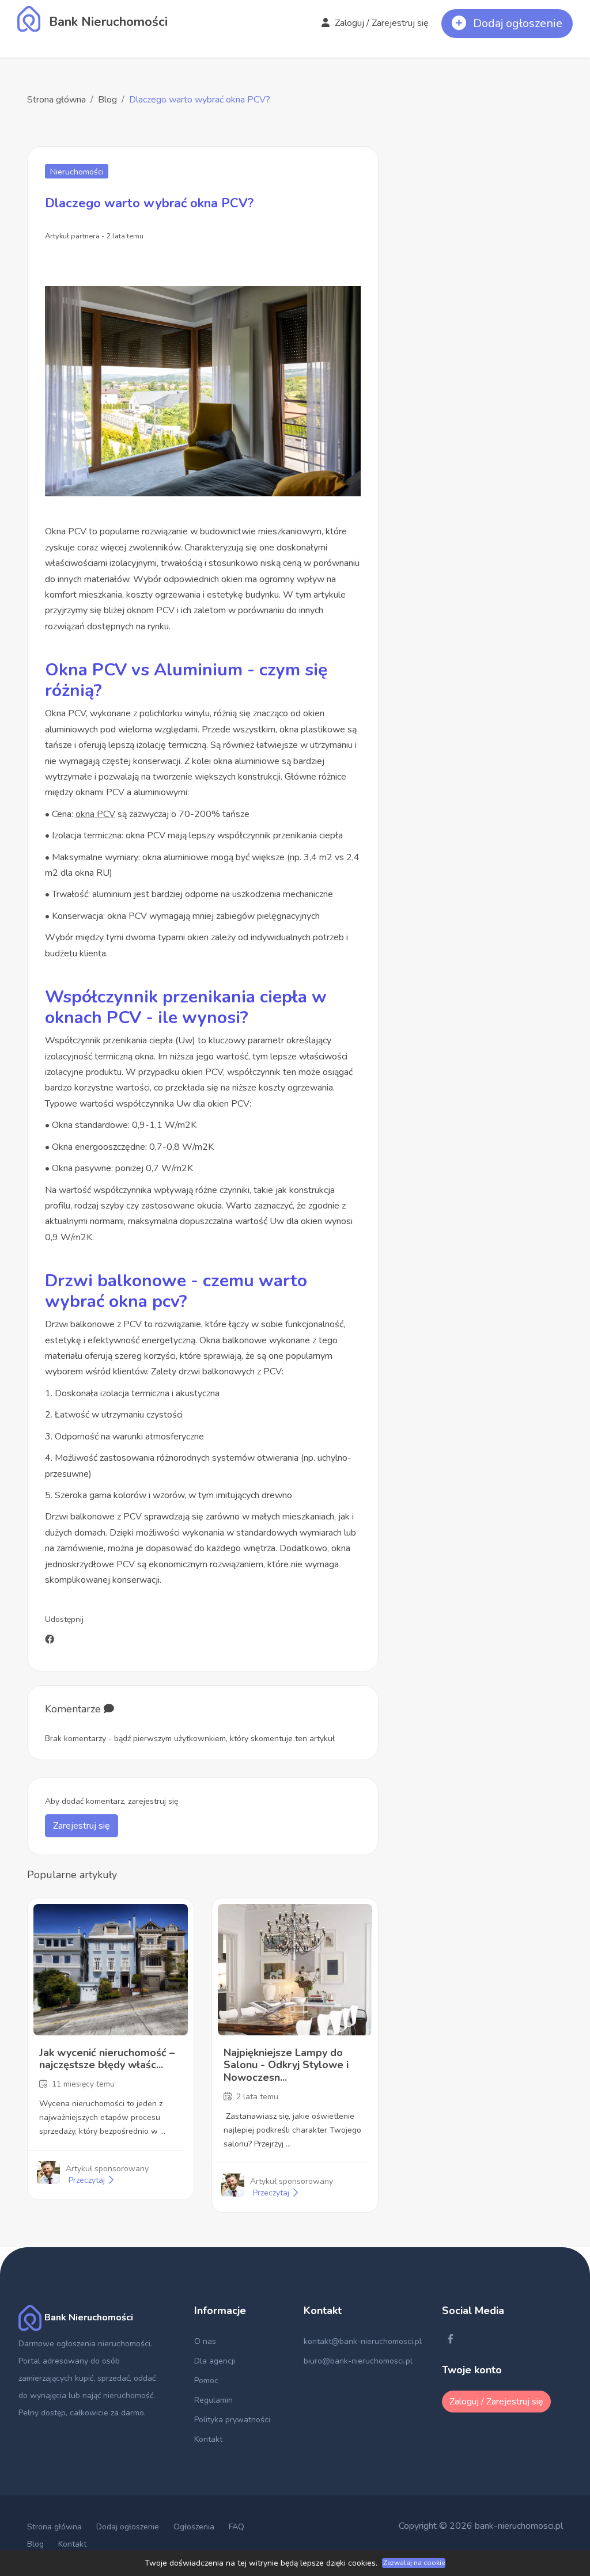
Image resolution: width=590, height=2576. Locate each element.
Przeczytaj (88, 2180)
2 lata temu (257, 2097)
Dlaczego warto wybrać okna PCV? (200, 100)
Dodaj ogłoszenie (128, 2527)
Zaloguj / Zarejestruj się (381, 23)
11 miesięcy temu (83, 2084)
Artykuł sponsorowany (107, 2169)
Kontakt (208, 2439)
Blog (107, 100)
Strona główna (56, 100)
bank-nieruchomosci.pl (519, 2526)
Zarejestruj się (82, 1826)
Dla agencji (215, 2361)
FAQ (237, 2527)
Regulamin (213, 2400)
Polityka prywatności (232, 2420)
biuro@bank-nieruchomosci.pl (358, 2361)
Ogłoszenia (194, 2527)
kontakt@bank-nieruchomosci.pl (363, 2341)
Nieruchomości (77, 172)
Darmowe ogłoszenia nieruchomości (84, 2344)
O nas (205, 2341)
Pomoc (206, 2381)
